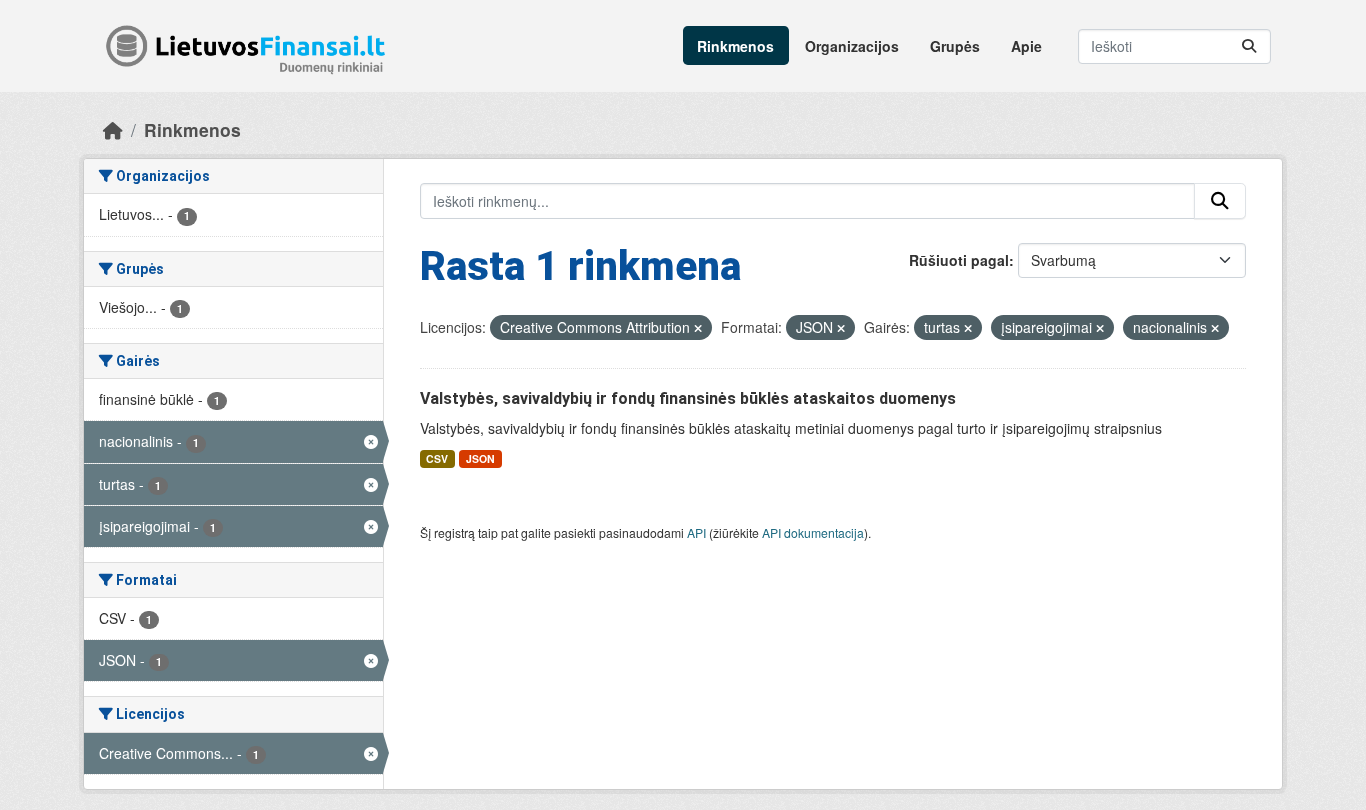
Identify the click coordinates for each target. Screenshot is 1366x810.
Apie (1026, 46)
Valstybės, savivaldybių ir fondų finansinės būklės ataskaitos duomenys (688, 398)
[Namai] (113, 129)
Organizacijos (852, 46)
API (696, 532)
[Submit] (1249, 46)
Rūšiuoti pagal (959, 260)
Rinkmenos (735, 46)
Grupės (955, 46)
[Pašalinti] (698, 328)
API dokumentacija (813, 532)
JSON (480, 458)
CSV (437, 458)
